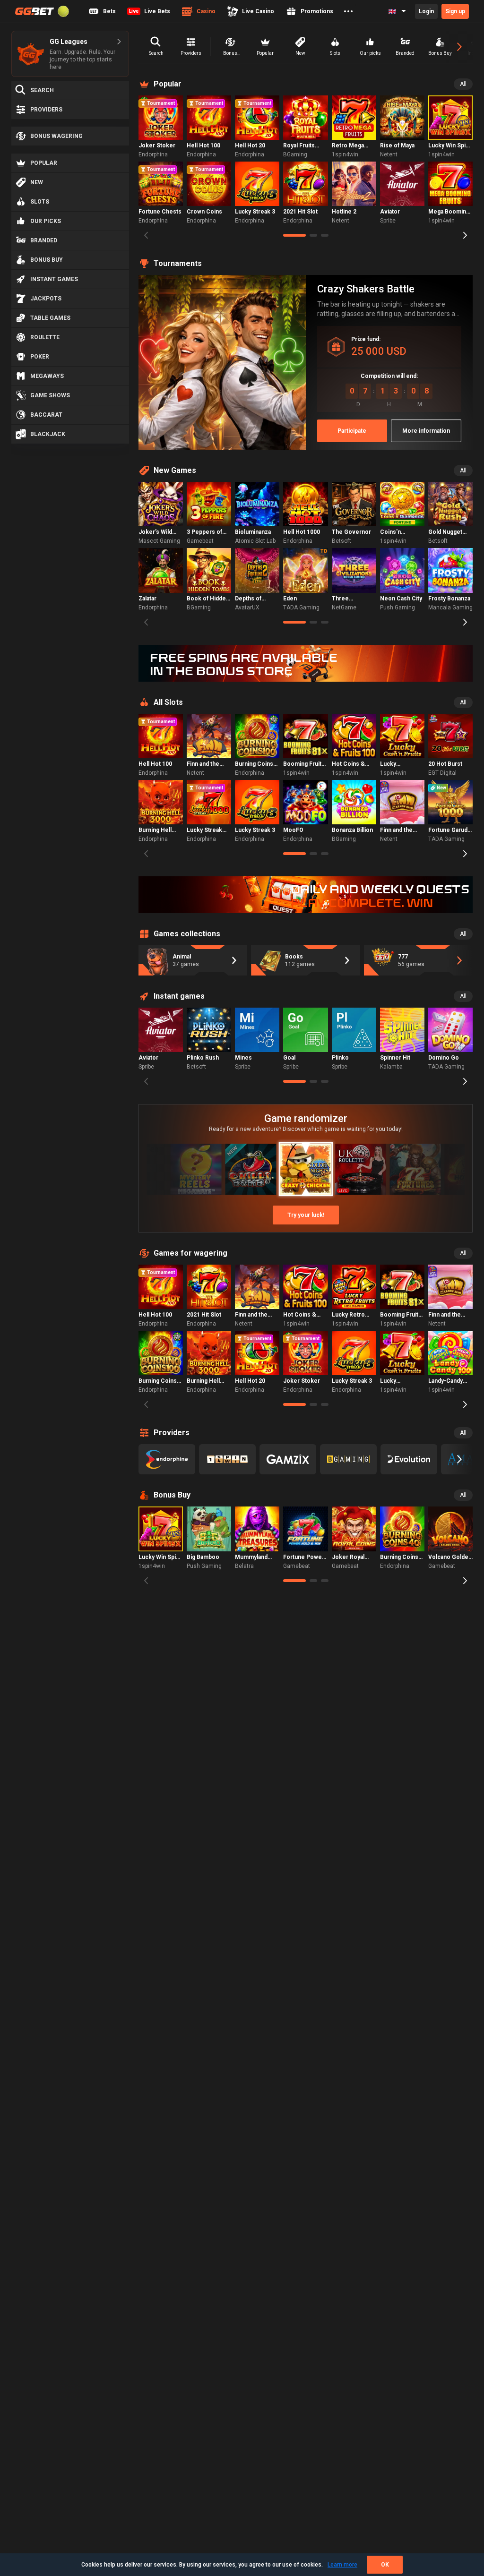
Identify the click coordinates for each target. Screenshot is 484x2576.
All (463, 84)
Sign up (455, 11)
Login (426, 11)
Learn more (342, 2565)
